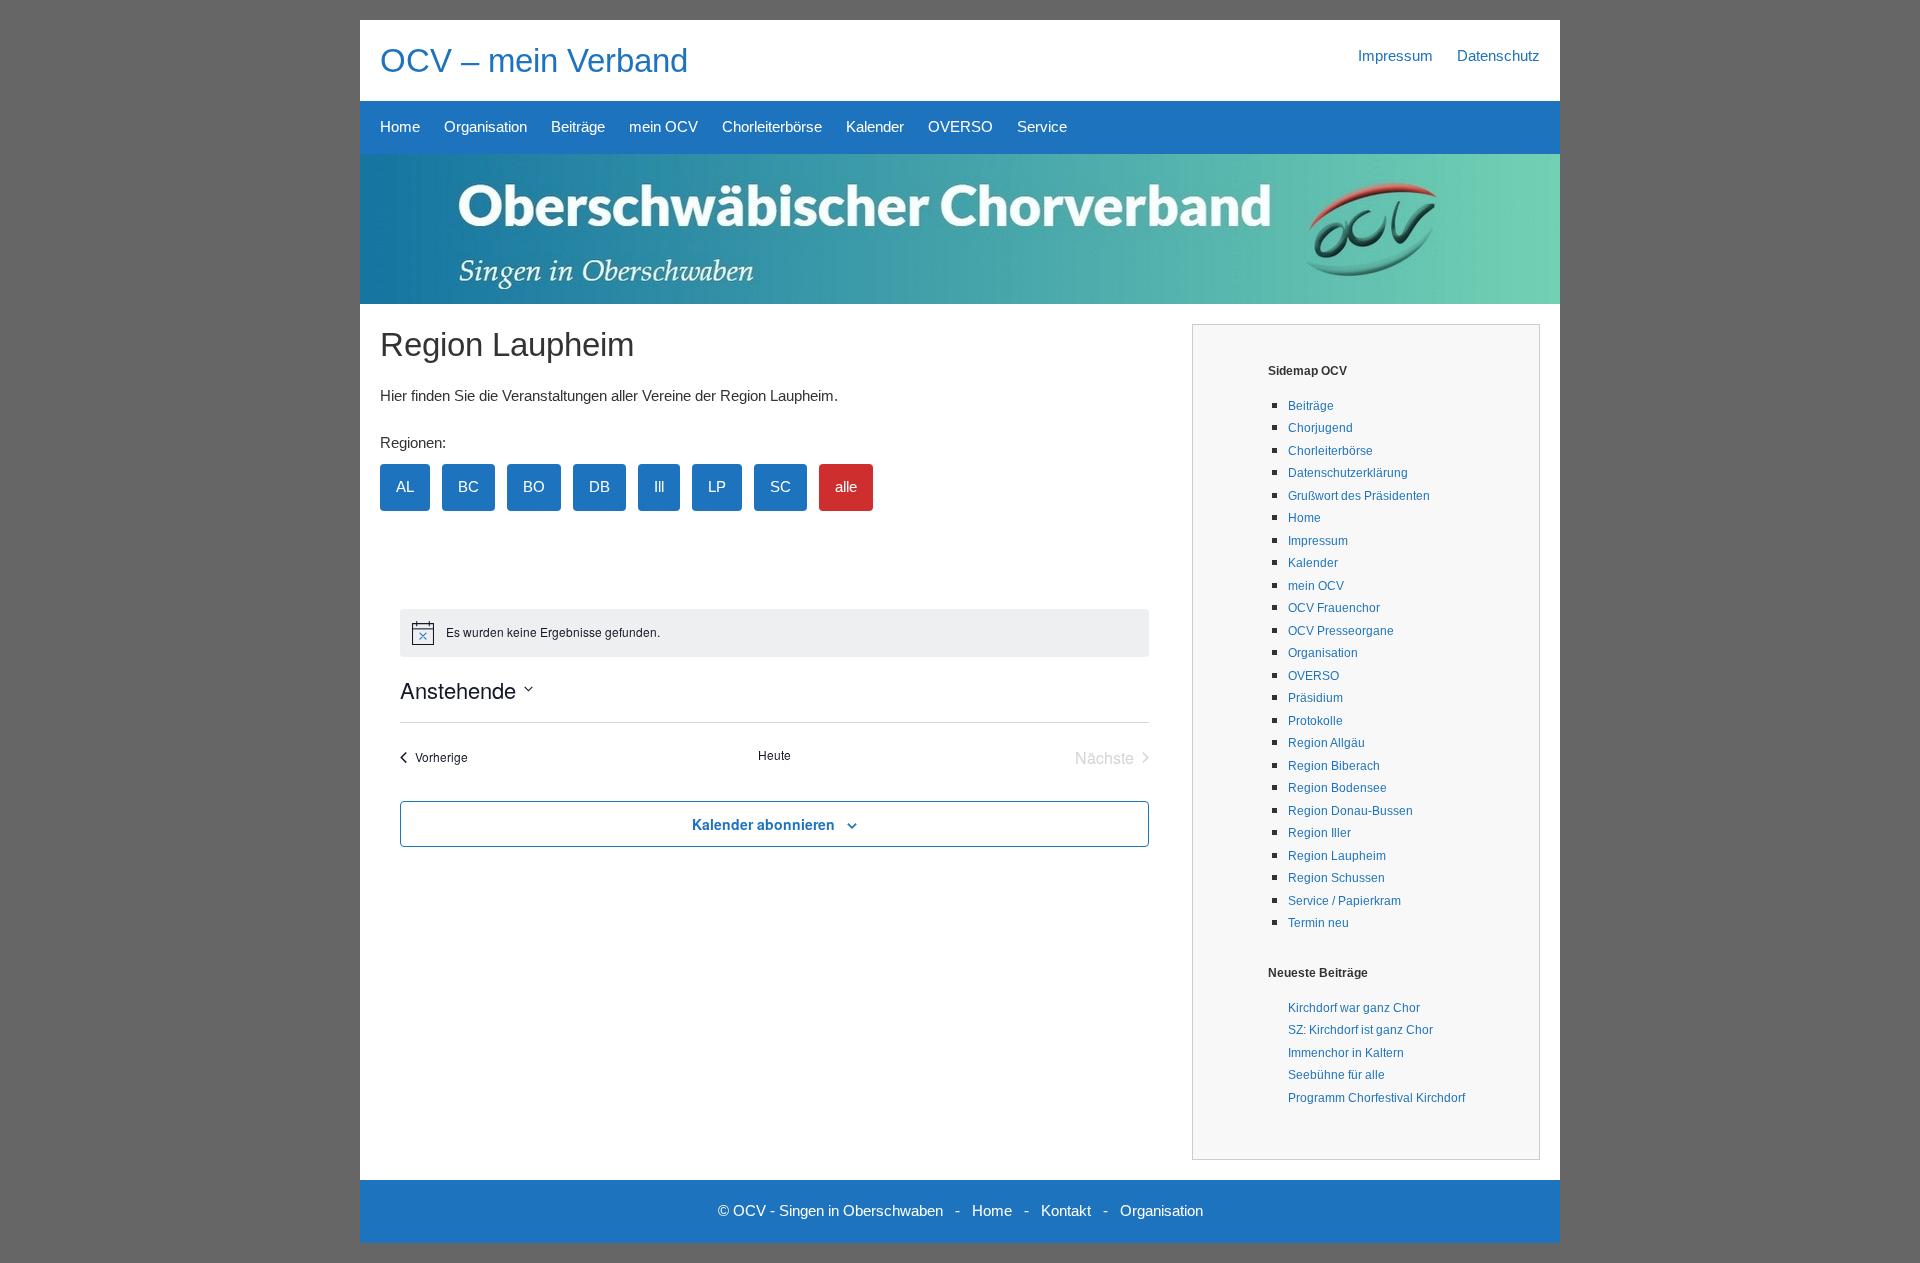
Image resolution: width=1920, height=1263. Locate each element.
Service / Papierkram (1344, 901)
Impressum (1395, 55)
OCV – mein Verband (534, 60)
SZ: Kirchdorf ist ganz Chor (1360, 1030)
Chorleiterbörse (772, 126)
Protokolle (1315, 721)
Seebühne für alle (1336, 1075)
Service (1042, 126)
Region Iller (1319, 833)
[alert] (775, 633)
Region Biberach (1334, 766)
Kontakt (1066, 1210)
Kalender (875, 126)
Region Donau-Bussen (1350, 811)
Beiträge (578, 126)
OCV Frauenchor (1334, 608)
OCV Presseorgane (1341, 631)
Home (400, 126)
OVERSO (960, 126)
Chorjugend (1320, 428)
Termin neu (1318, 923)
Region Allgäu (1326, 743)
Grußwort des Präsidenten (1359, 496)
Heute (774, 755)
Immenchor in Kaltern (1346, 1053)
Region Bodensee (1337, 788)
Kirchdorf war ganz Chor (1354, 1008)
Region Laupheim (1337, 856)
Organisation (485, 126)
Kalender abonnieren (763, 824)
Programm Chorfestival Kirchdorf (1376, 1098)
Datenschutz (1498, 55)
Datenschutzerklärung (1348, 473)
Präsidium (1315, 698)
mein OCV (663, 126)
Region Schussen (1336, 878)
